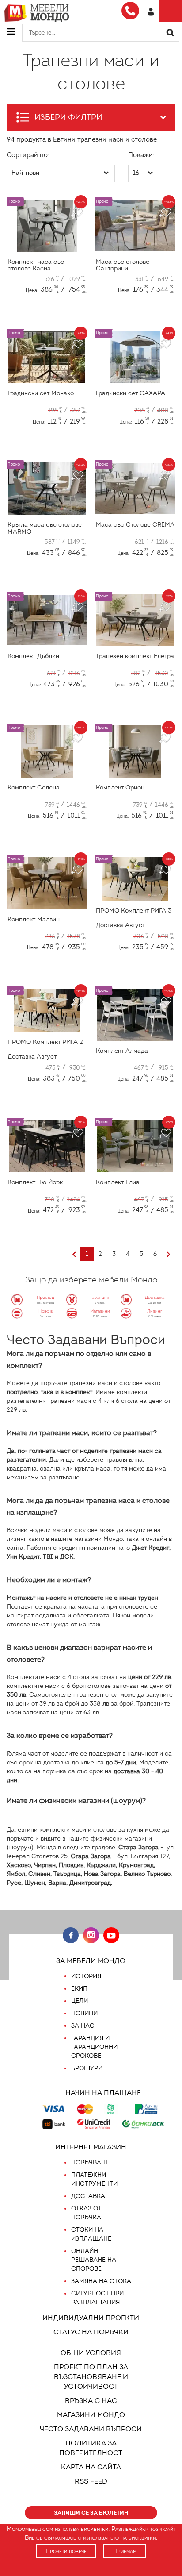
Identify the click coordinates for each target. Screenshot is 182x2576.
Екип (79, 1989)
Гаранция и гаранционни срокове (94, 2047)
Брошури (87, 2068)
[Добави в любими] (77, 213)
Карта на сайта (91, 2467)
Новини (84, 2013)
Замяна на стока (101, 2281)
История (86, 1976)
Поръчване (90, 2162)
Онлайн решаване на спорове (94, 2260)
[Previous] (74, 1255)
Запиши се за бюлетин (91, 2513)
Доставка (88, 2196)
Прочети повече (66, 2551)
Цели (80, 2001)
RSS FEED (91, 2481)
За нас (83, 2026)
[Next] (169, 1255)
